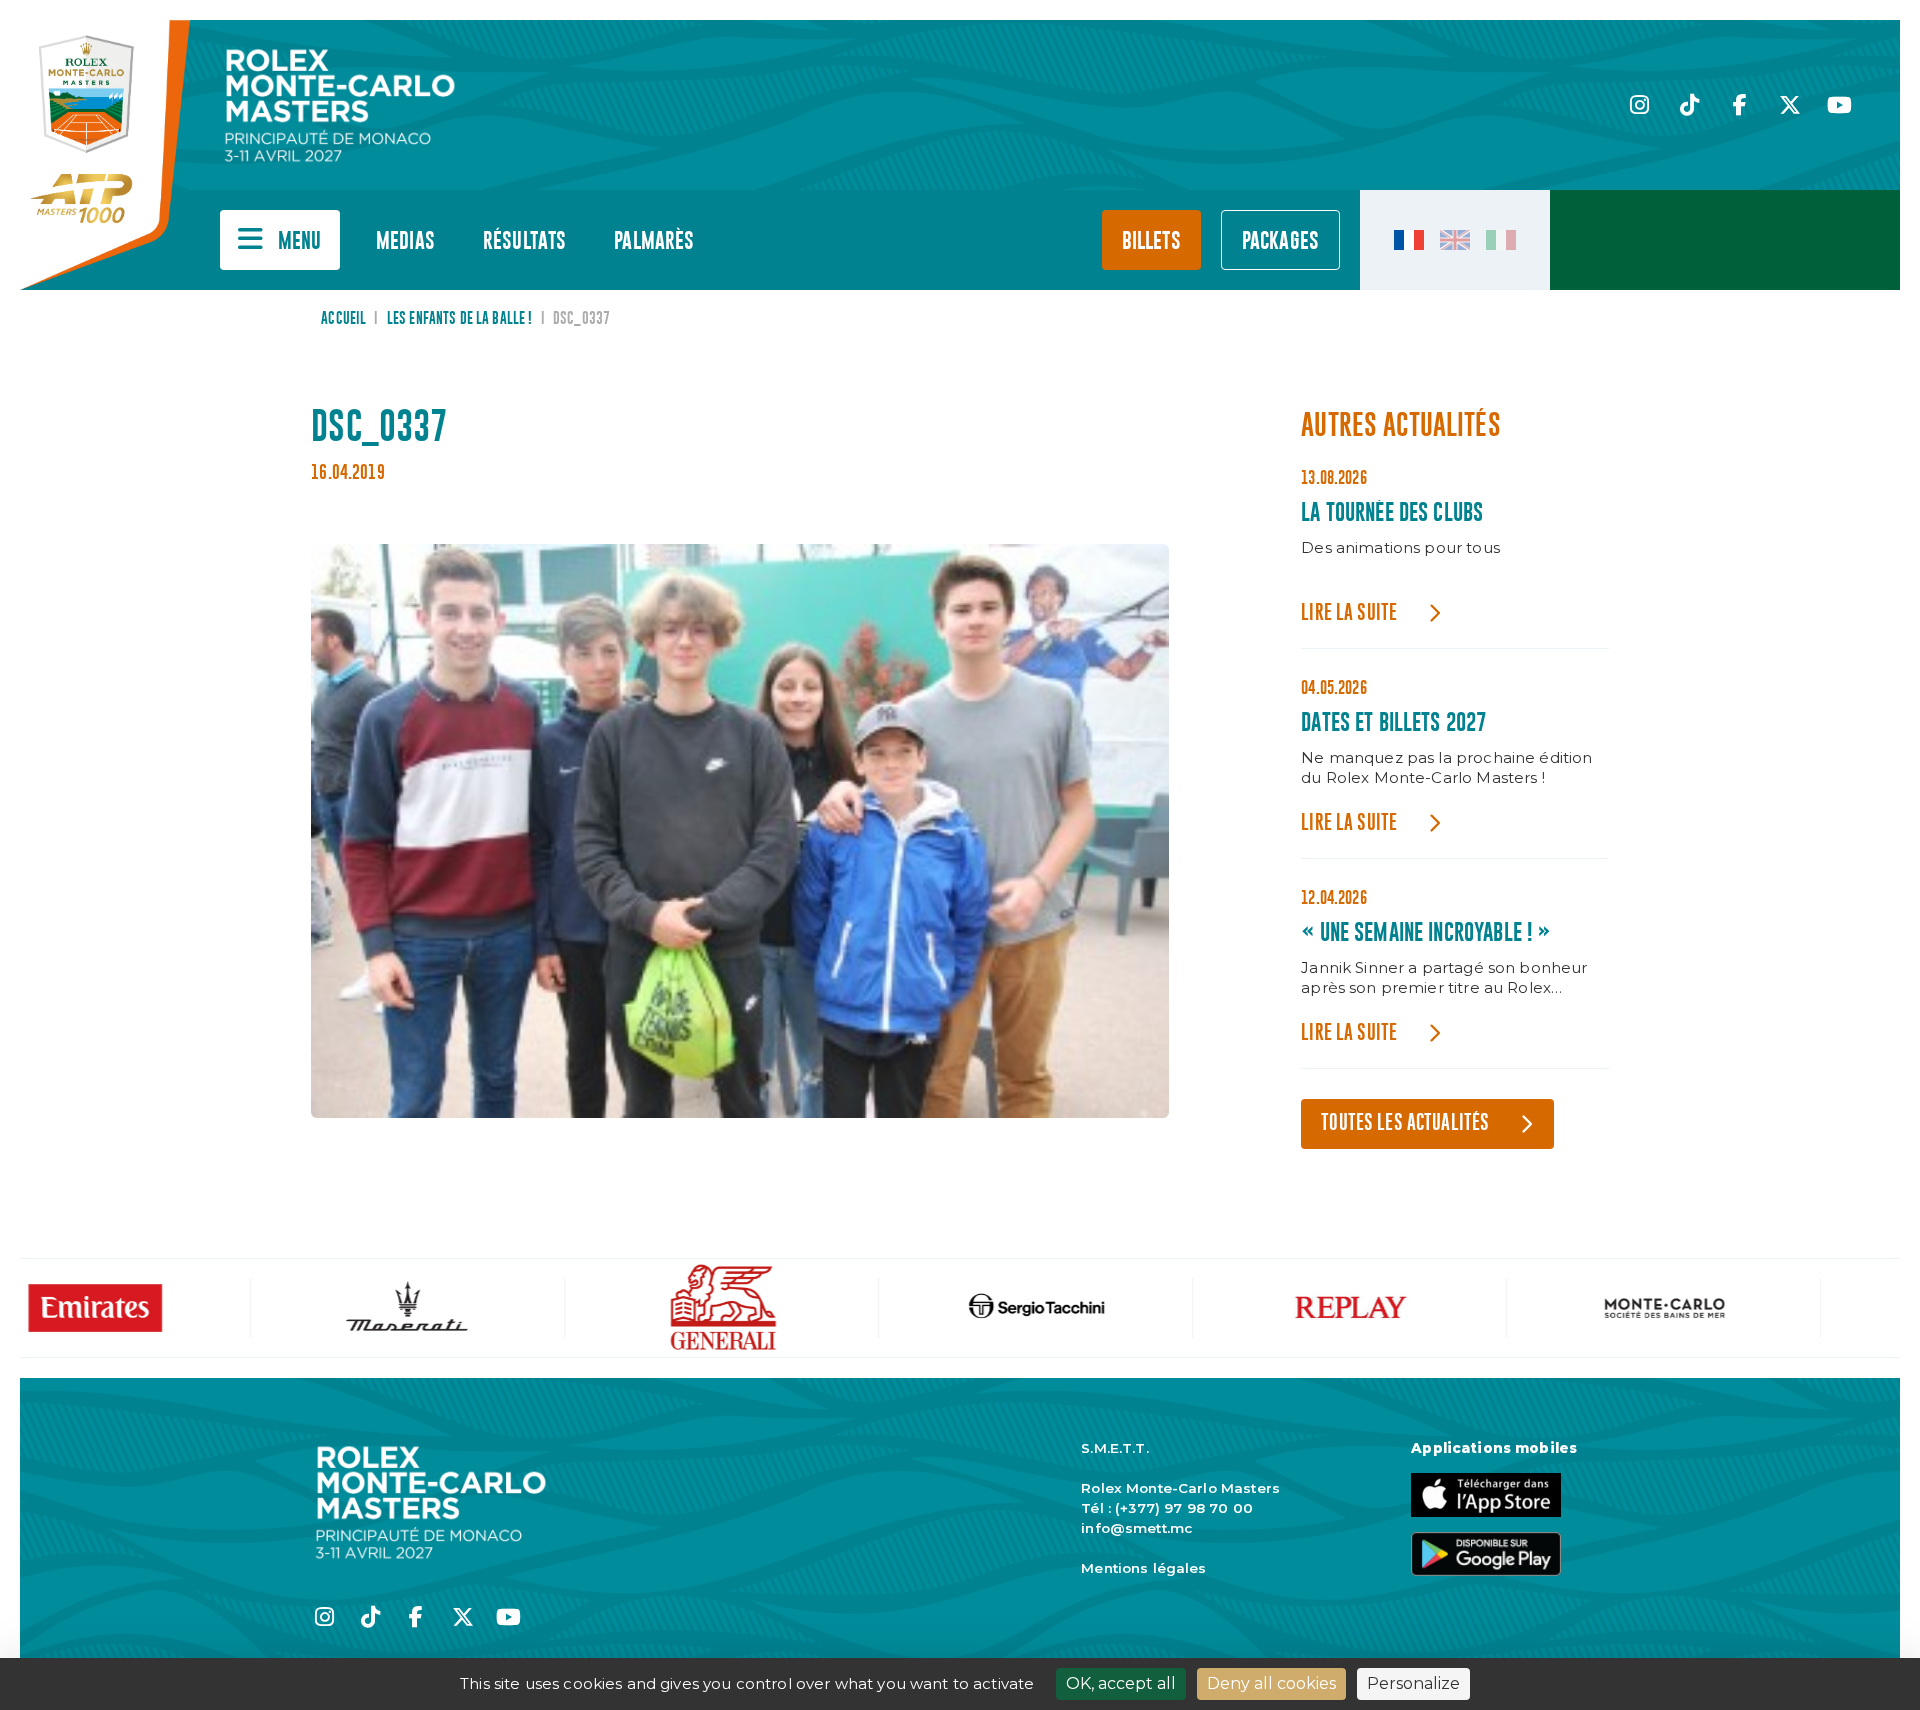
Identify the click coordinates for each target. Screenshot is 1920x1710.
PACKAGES (1280, 241)
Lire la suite (1349, 613)
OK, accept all (1121, 1683)
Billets (1151, 241)
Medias (405, 241)
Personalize (1413, 1683)
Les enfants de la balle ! (460, 319)
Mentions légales (1143, 1568)
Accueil (343, 319)
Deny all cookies (1271, 1683)
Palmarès (654, 241)
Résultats (524, 241)
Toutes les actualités (1405, 1123)
